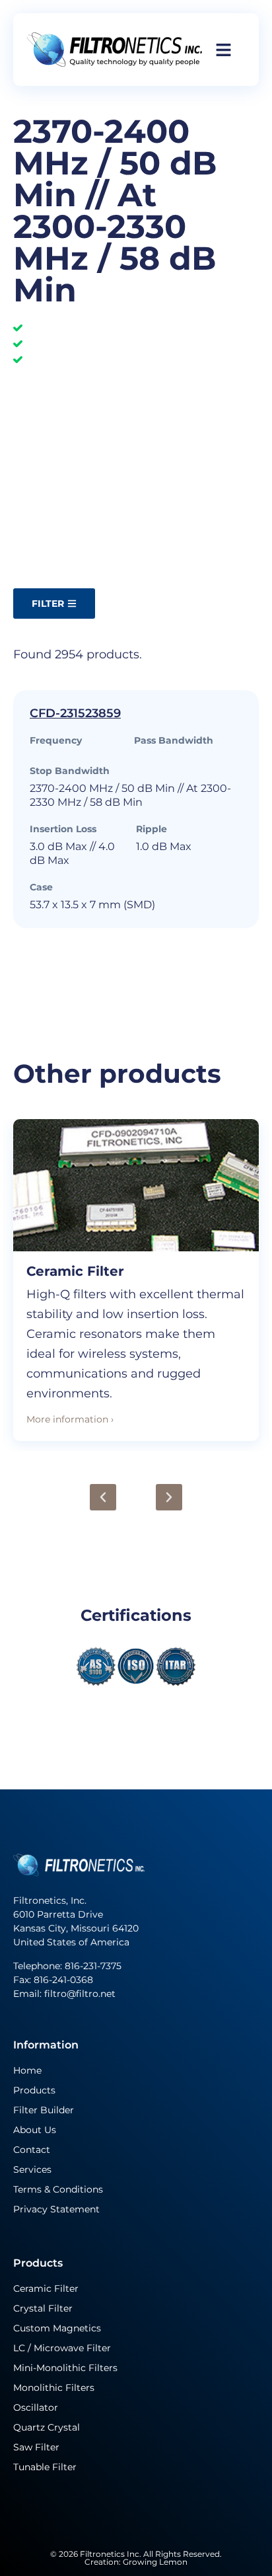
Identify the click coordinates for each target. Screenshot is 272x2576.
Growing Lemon (155, 2562)
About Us (35, 2130)
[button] (103, 1497)
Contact (32, 2150)
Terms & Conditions (58, 2189)
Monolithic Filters (54, 2388)
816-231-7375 (94, 1966)
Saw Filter (36, 2447)
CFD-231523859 (75, 713)
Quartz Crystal (47, 2427)
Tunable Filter (45, 2467)
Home (27, 2070)
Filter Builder (44, 2110)
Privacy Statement (56, 2209)
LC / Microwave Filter (62, 2348)
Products (34, 2090)
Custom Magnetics (57, 2328)
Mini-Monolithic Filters (65, 2368)
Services (32, 2169)
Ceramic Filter (75, 1271)
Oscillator (36, 2407)
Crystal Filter (43, 2308)
